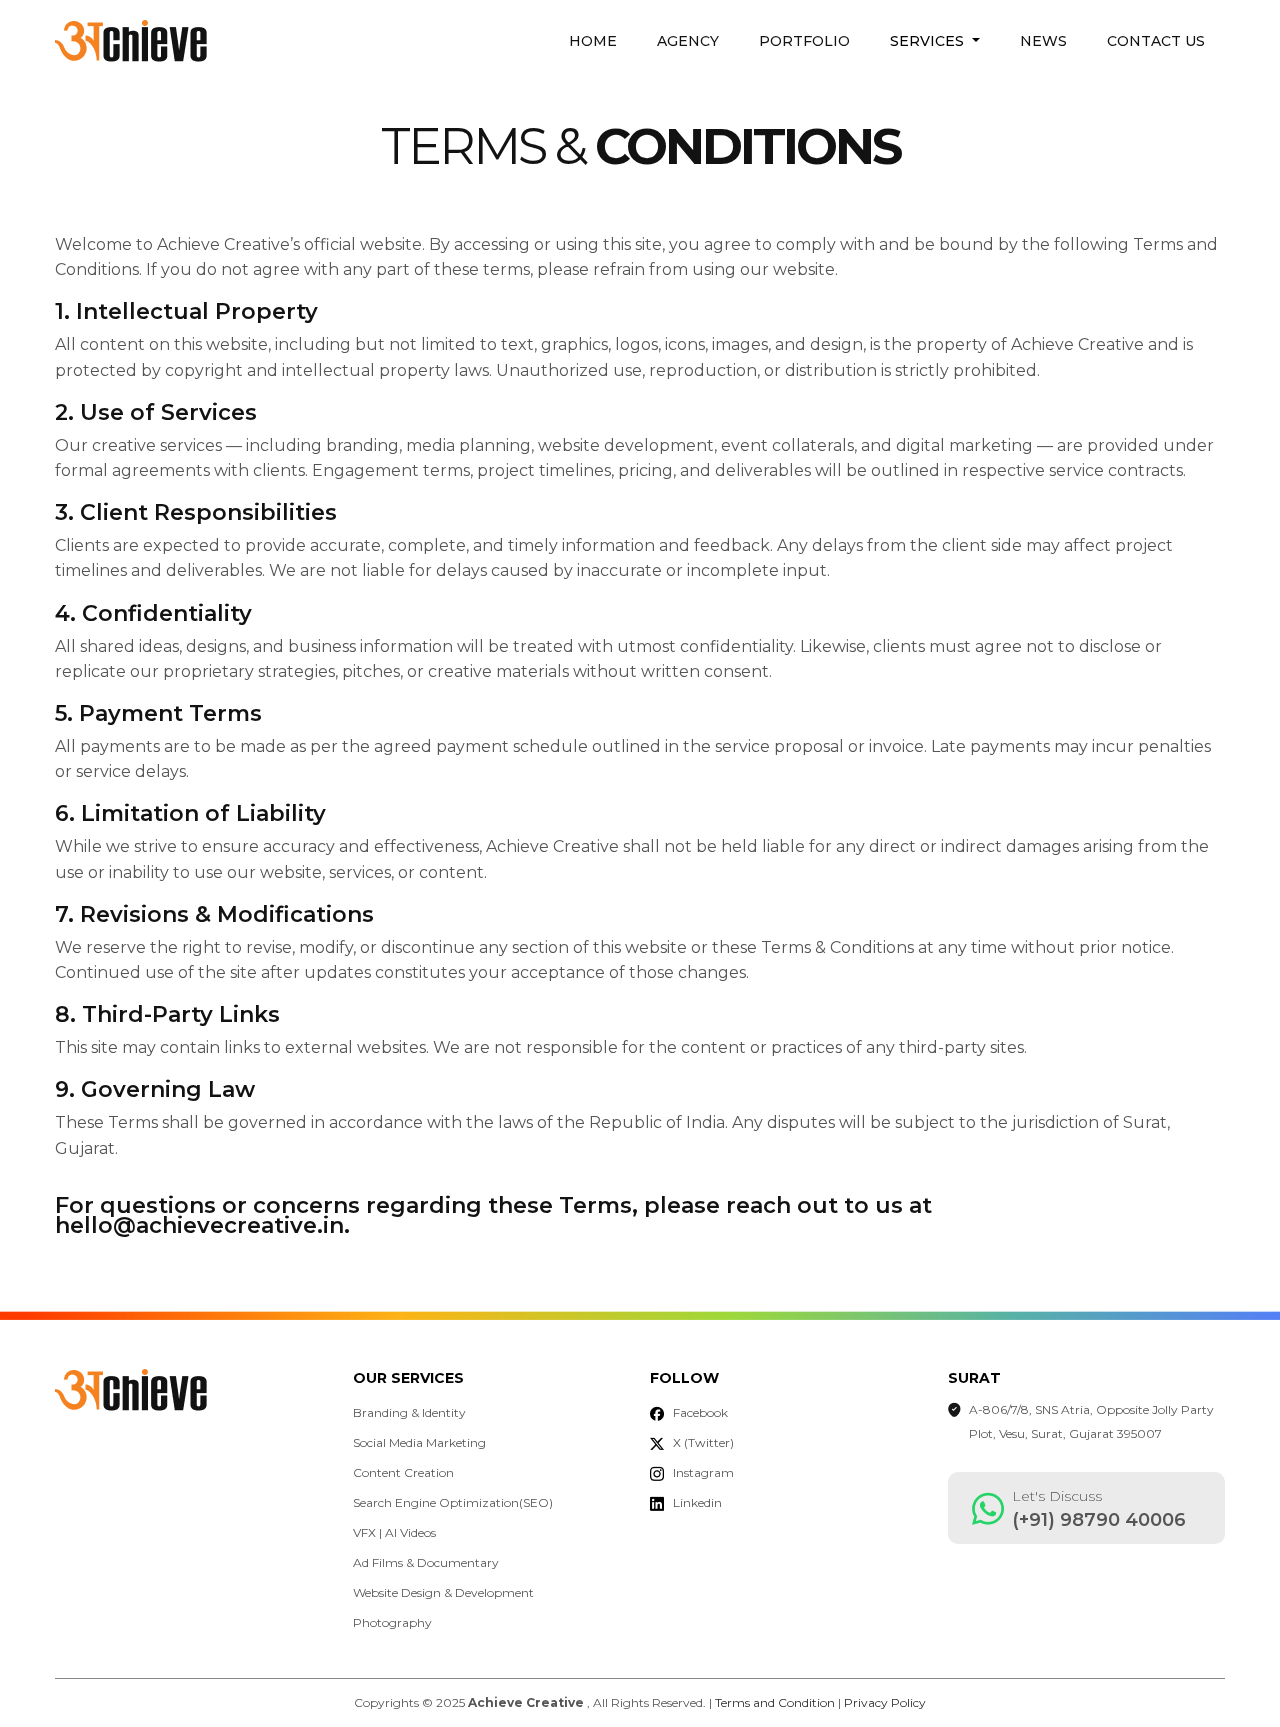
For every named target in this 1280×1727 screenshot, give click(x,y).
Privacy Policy (885, 1702)
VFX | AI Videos (394, 1532)
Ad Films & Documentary (426, 1562)
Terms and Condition (775, 1702)
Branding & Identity (409, 1412)
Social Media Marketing (419, 1442)
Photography (392, 1622)
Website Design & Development (443, 1592)
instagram (703, 1472)
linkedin (697, 1502)
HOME (593, 41)
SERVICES (929, 41)
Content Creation (403, 1472)
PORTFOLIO (804, 41)
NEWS (1043, 41)
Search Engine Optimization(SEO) (453, 1502)
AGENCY (688, 41)
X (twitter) (703, 1442)
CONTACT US (1156, 41)
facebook (700, 1412)
